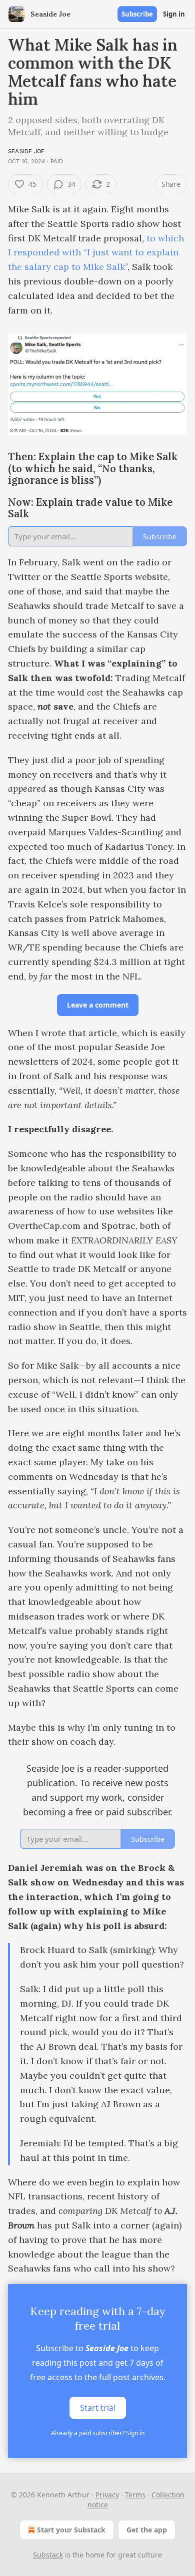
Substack (48, 2555)
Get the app (147, 2530)
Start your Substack (71, 2530)
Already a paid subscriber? (98, 2433)
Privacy (107, 2495)
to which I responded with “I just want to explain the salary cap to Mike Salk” (96, 253)
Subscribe (137, 14)
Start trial (98, 2408)
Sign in (174, 14)
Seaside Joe (26, 151)
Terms (135, 2495)
